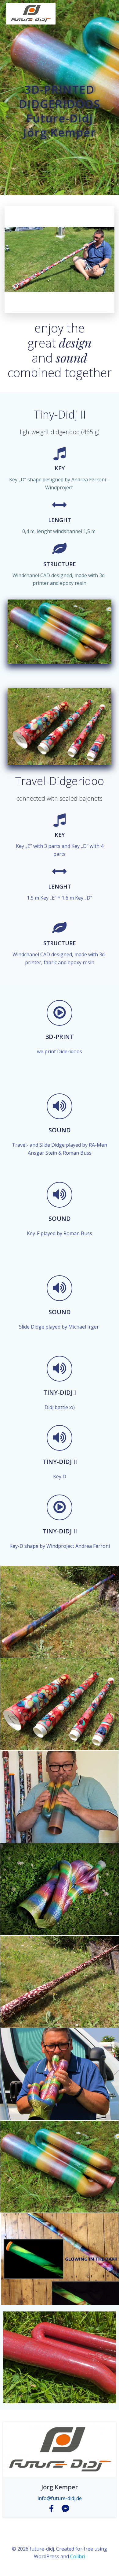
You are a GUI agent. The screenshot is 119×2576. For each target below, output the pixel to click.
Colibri (78, 2556)
